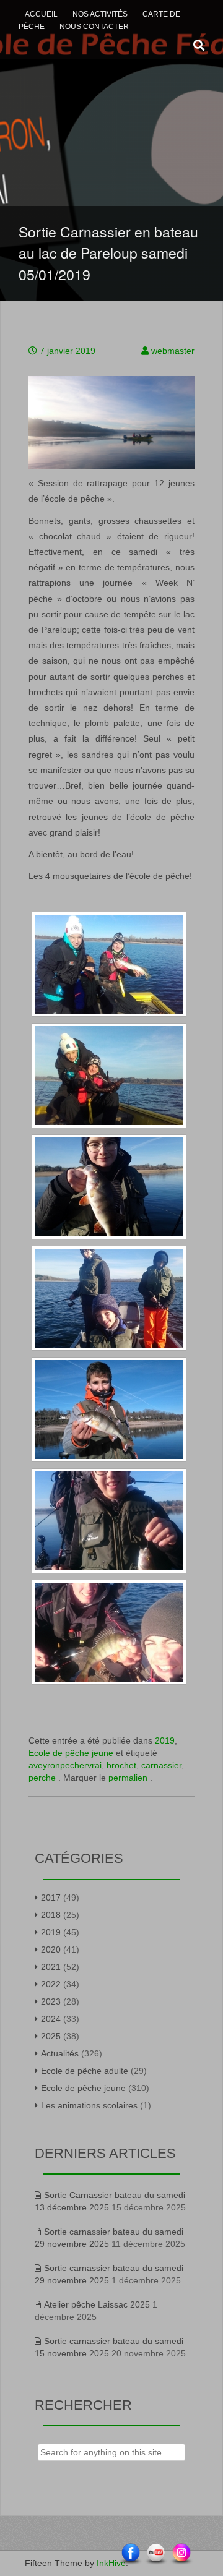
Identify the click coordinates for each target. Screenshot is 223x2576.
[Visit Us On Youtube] (156, 2554)
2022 (51, 1984)
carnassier (161, 1765)
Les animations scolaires (89, 2105)
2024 (51, 2019)
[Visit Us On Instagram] (181, 2554)
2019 (165, 1740)
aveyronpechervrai (65, 1765)
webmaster (173, 351)
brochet (121, 1765)
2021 (51, 1967)
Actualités (60, 2053)
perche (42, 1778)
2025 (51, 2036)
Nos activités (100, 14)
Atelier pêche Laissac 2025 (97, 2304)
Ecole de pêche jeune (71, 1753)
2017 (51, 1898)
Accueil (41, 14)
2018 (51, 1915)
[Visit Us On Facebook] (130, 2554)
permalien (129, 1778)
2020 (51, 1949)
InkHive (111, 2563)
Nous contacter (94, 27)
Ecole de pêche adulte (85, 2071)
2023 (51, 2001)
